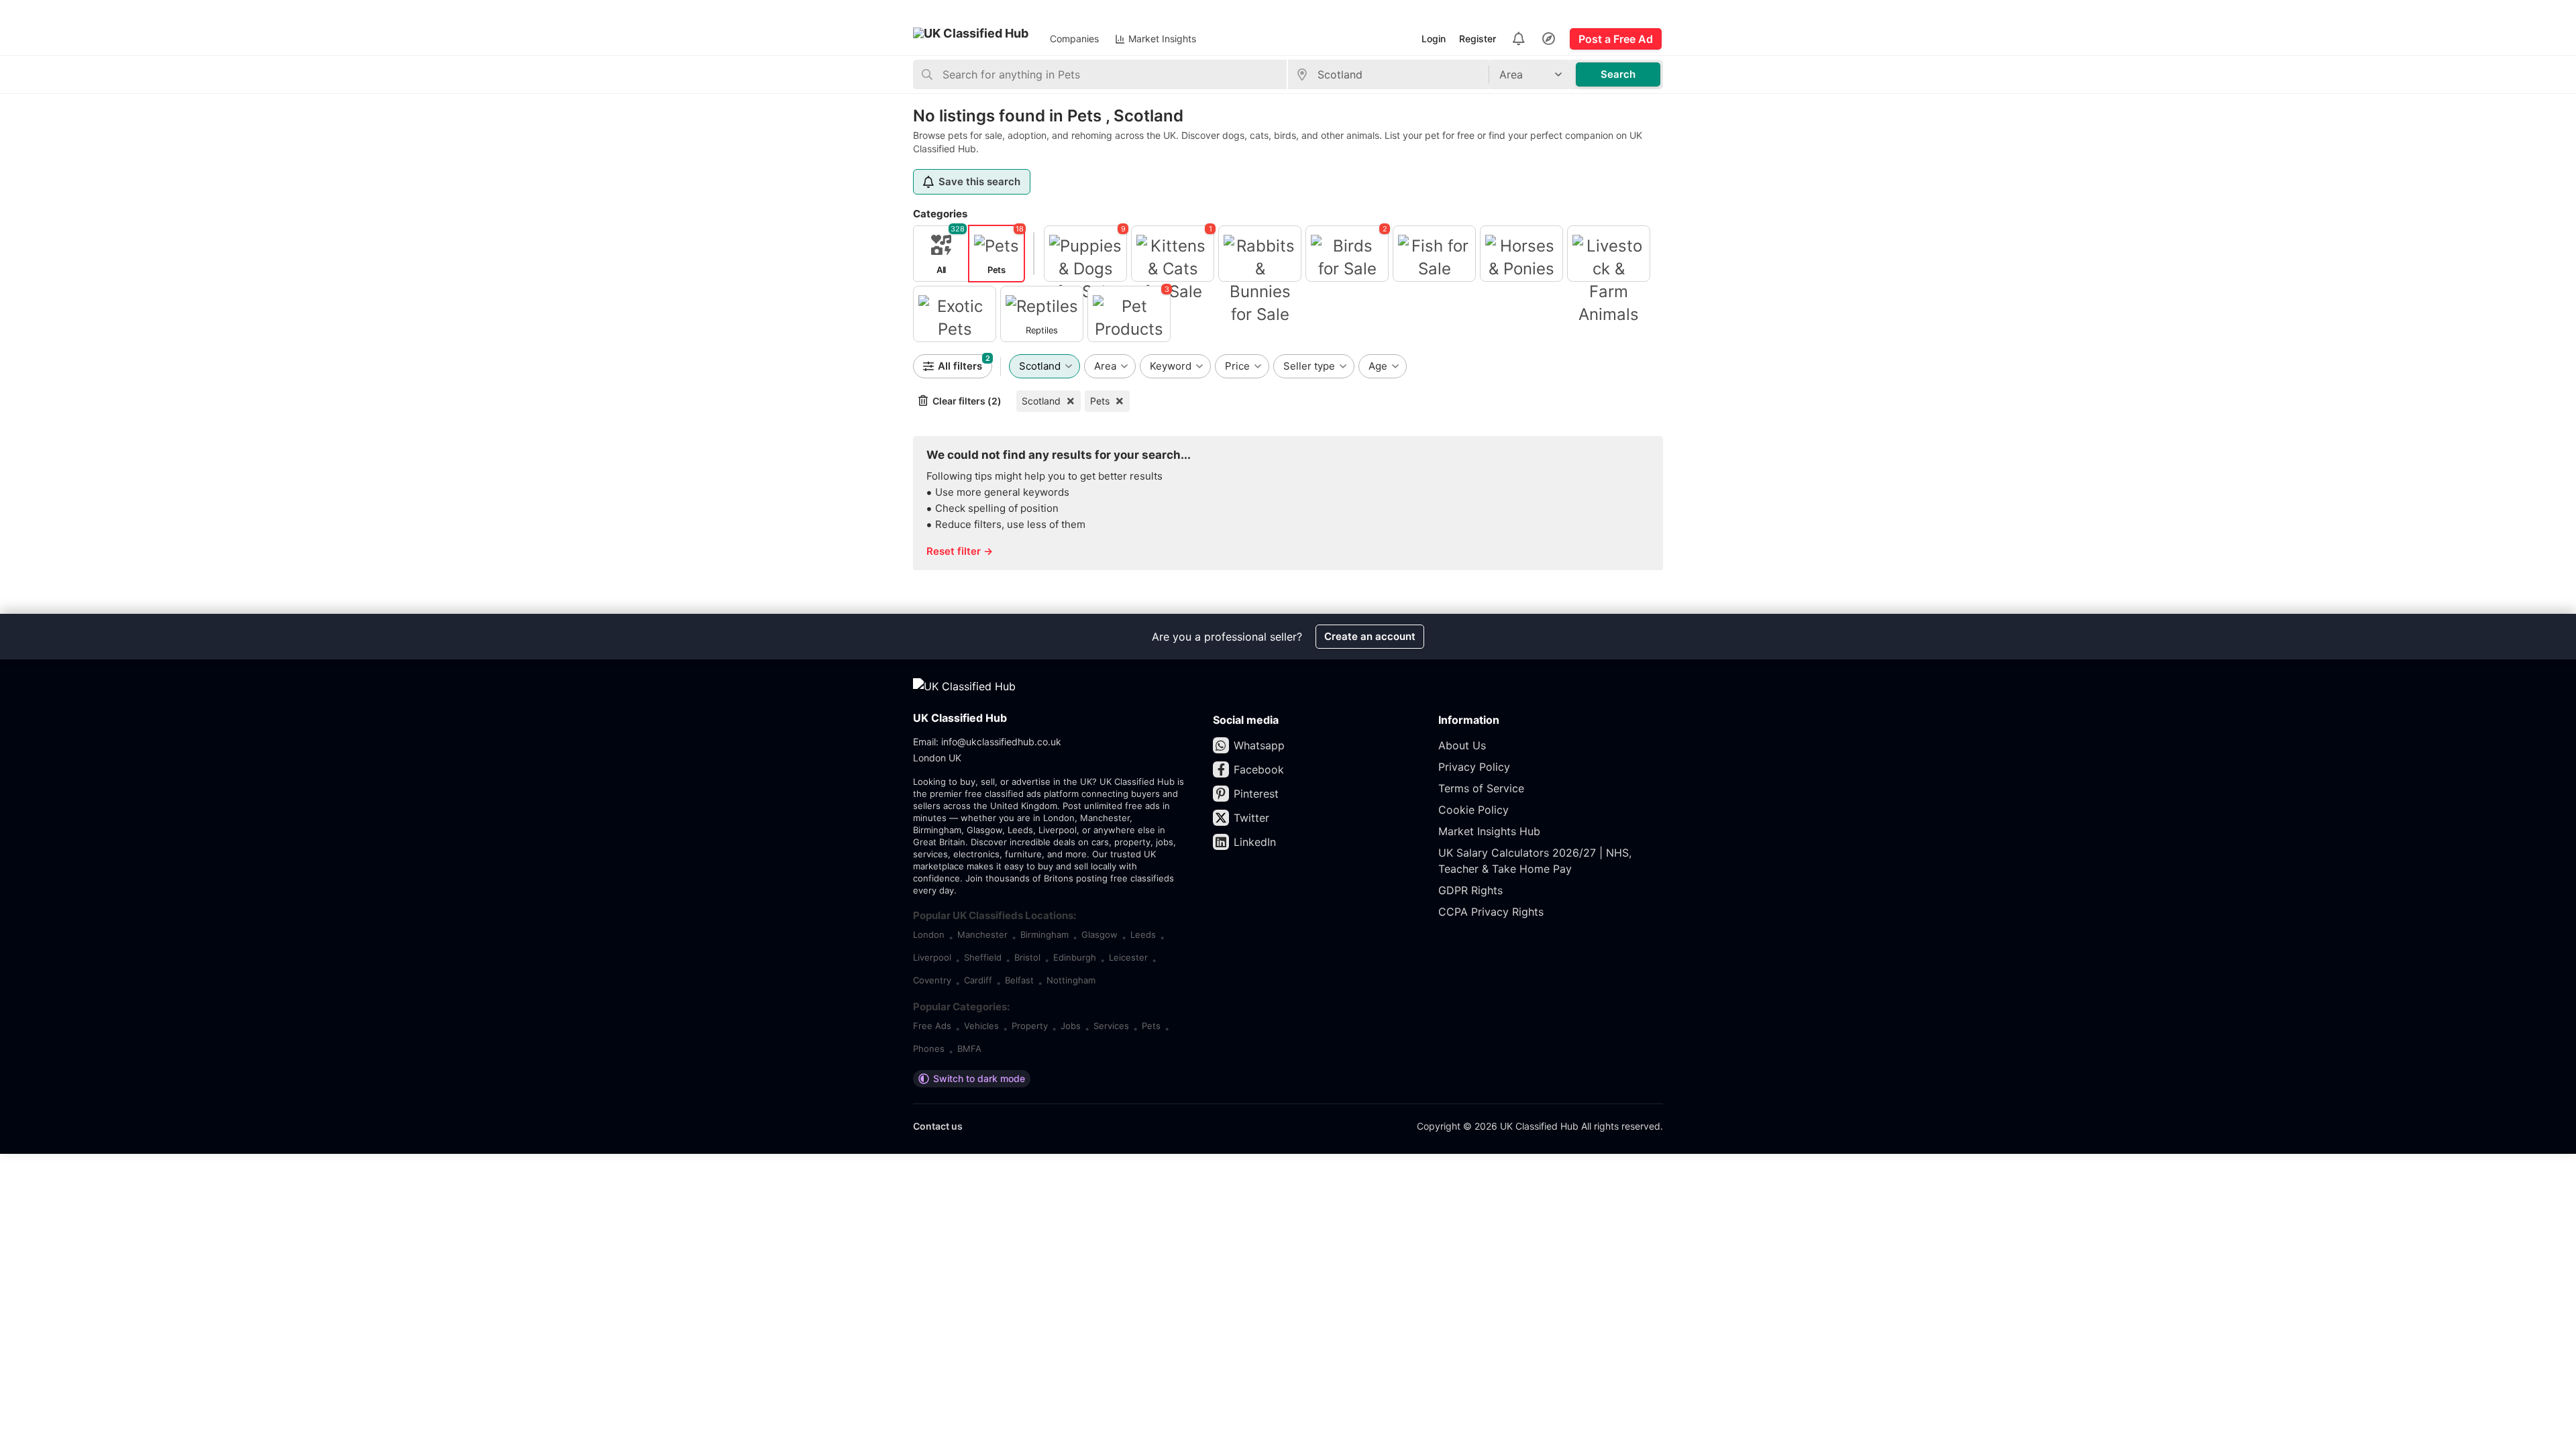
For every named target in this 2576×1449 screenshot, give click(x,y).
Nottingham (1071, 980)
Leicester (1128, 957)
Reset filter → (960, 551)
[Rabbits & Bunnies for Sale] (1260, 254)
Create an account (1370, 636)
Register (1478, 39)
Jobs (1071, 1026)
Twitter (1251, 818)
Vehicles (981, 1026)
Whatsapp (1259, 745)
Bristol (1027, 957)
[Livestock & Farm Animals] (1609, 254)
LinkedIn (1255, 842)
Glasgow (1099, 934)
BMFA (969, 1049)
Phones (929, 1049)
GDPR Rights (1470, 890)
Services (1111, 1026)
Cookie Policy (1473, 810)
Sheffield (983, 957)
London (929, 934)
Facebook (1259, 769)
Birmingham (1044, 934)
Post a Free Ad (1616, 39)
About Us (1462, 745)
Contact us (938, 1126)
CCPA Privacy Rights (1491, 912)
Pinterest (1256, 794)
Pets (1100, 401)
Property (1030, 1026)
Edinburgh (1075, 957)
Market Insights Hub (1489, 831)
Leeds (1143, 934)
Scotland (1041, 401)
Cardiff (978, 980)
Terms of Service (1481, 788)
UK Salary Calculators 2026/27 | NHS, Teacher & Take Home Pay (1535, 861)
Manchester (982, 934)
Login (1434, 39)
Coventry (932, 980)
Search (1618, 74)
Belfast (1019, 980)
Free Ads (932, 1026)
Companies (1074, 39)
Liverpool (932, 957)
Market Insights (1162, 39)
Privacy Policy (1474, 767)
